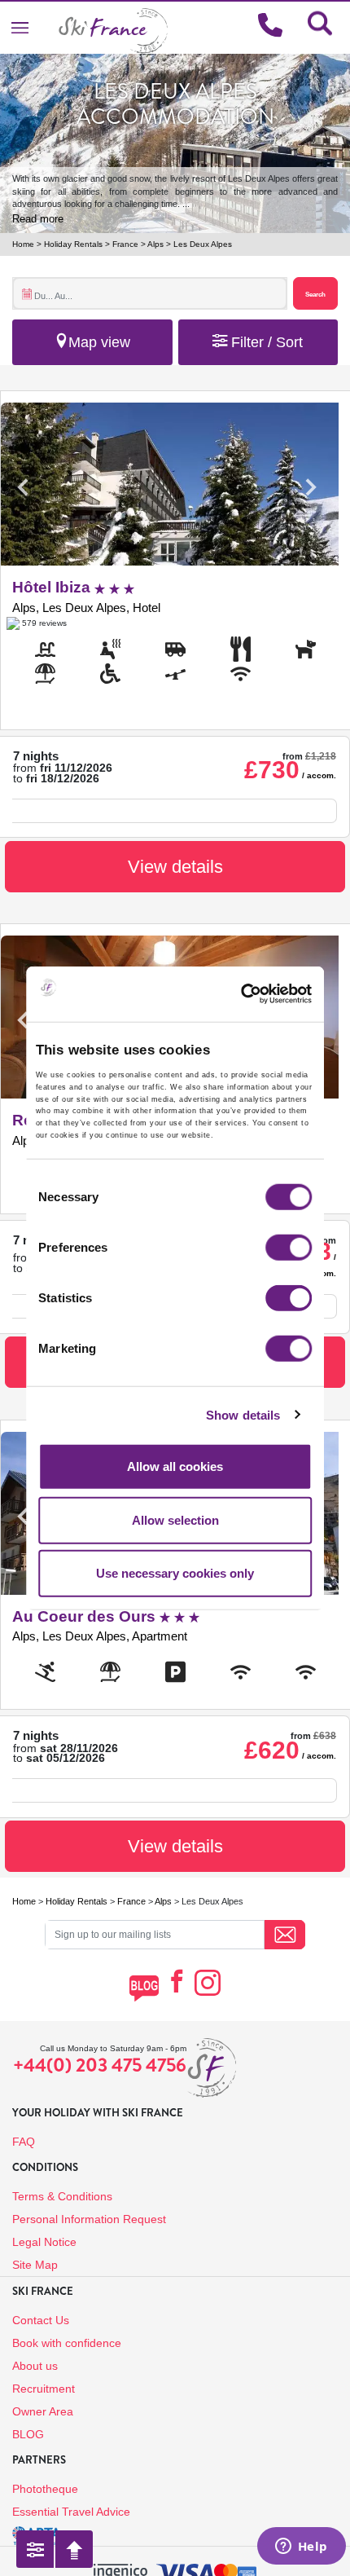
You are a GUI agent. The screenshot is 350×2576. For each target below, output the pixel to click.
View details (175, 867)
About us (35, 2366)
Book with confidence (67, 2343)
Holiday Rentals (73, 244)
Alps (155, 244)
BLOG (28, 2434)
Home (23, 244)
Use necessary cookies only (175, 1573)
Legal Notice (44, 2242)
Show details (243, 1414)
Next (310, 487)
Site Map (35, 2265)
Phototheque (45, 2489)
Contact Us (41, 2320)
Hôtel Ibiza (53, 587)
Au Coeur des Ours (86, 1616)
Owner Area (43, 2411)
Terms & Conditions (62, 2196)
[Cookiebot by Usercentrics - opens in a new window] (265, 993)
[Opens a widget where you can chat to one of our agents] (301, 2547)
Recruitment (44, 2389)
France (125, 244)
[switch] (289, 1248)
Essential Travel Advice (71, 2512)
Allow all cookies (175, 1466)
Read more (38, 219)
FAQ (24, 2142)
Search (315, 294)
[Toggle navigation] (20, 27)
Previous (23, 487)
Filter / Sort (265, 342)
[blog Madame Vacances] (144, 1988)
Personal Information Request (89, 2219)
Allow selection (175, 1519)
